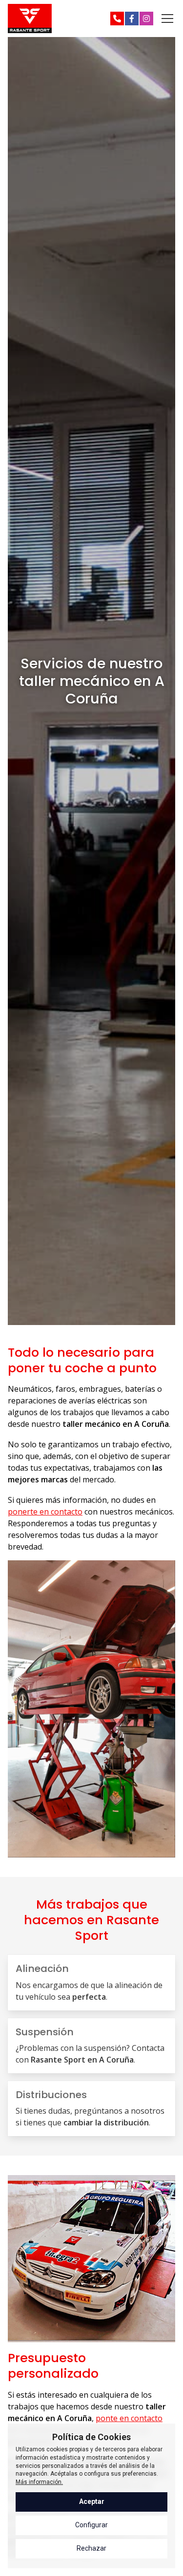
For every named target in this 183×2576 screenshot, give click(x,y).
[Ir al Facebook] (132, 19)
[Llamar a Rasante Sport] (117, 19)
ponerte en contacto (45, 1512)
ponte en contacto (129, 2418)
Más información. (39, 2482)
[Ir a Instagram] (146, 19)
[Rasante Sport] (30, 19)
